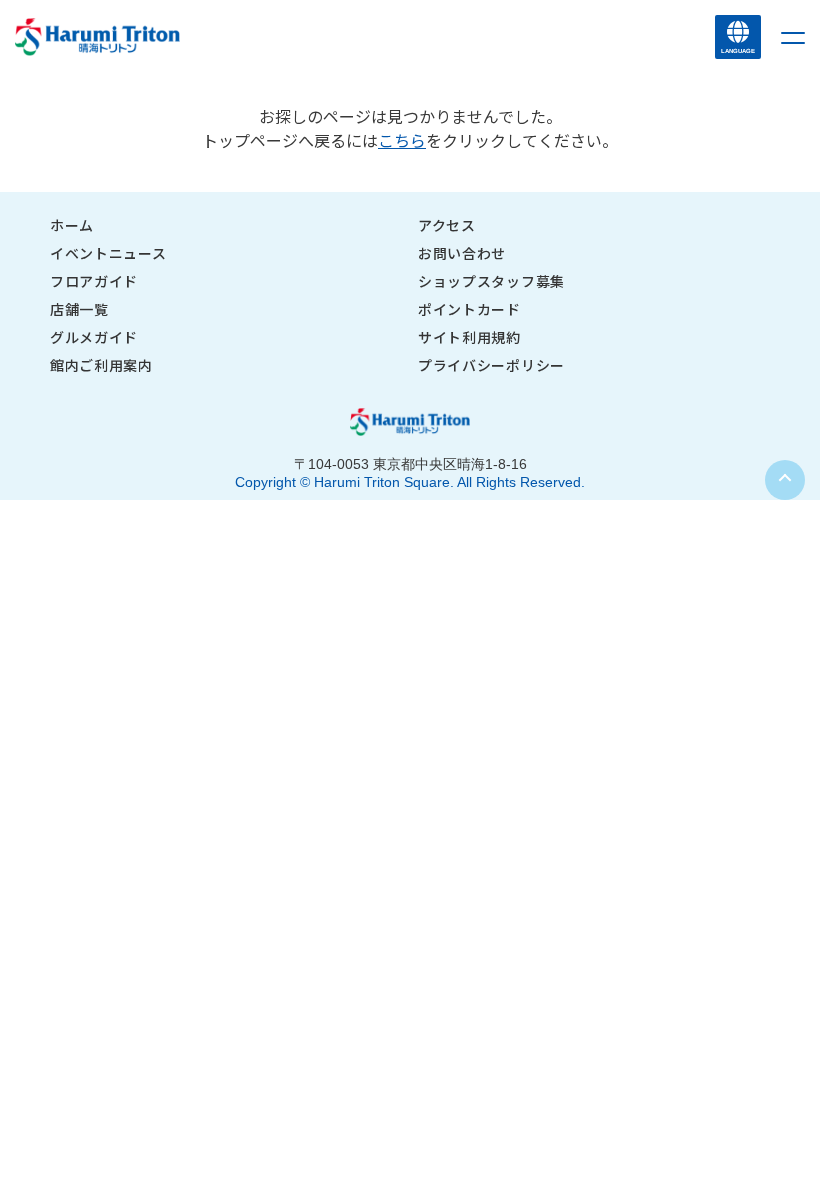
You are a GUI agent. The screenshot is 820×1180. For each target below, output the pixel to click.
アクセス (447, 225)
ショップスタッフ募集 (491, 281)
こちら (402, 140)
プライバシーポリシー (491, 365)
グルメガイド (94, 337)
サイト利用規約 (469, 337)
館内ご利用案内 (101, 365)
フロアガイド (94, 281)
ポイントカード (469, 309)
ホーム (72, 225)
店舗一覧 (79, 309)
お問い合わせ (462, 253)
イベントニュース (108, 253)
